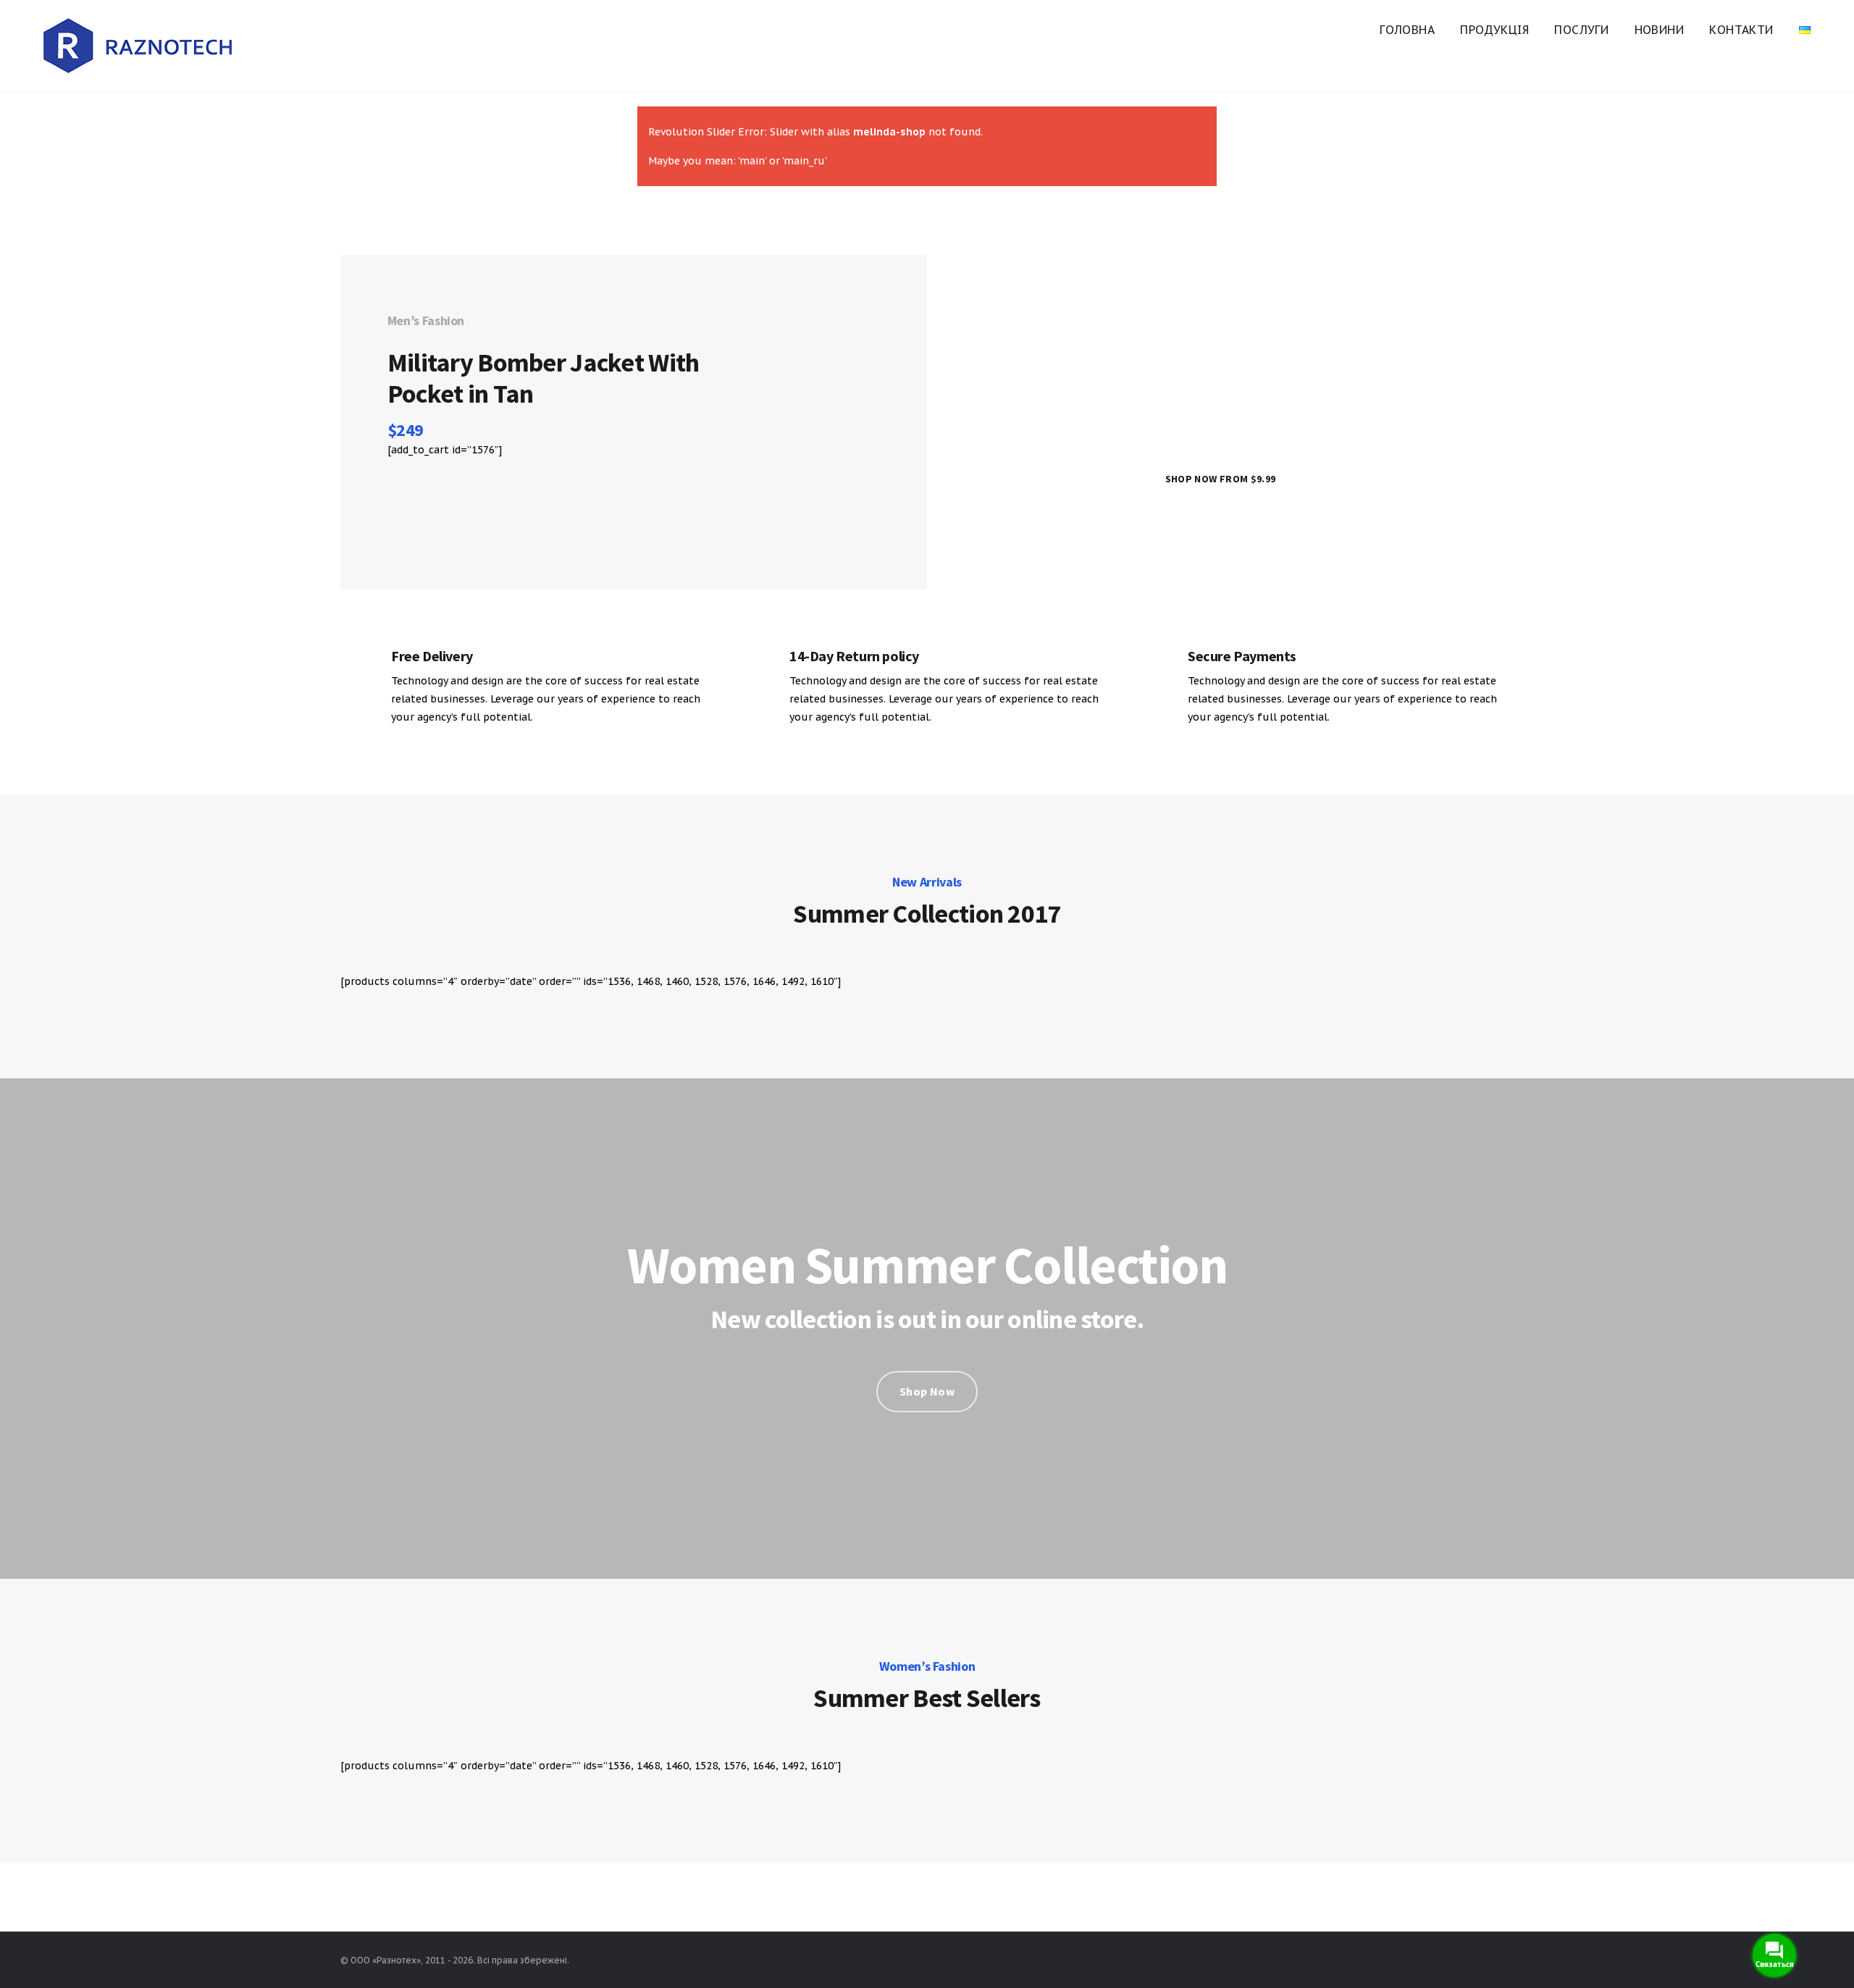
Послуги (1581, 30)
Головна (1407, 30)
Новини (1659, 30)
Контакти (1741, 30)
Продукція (1494, 30)
